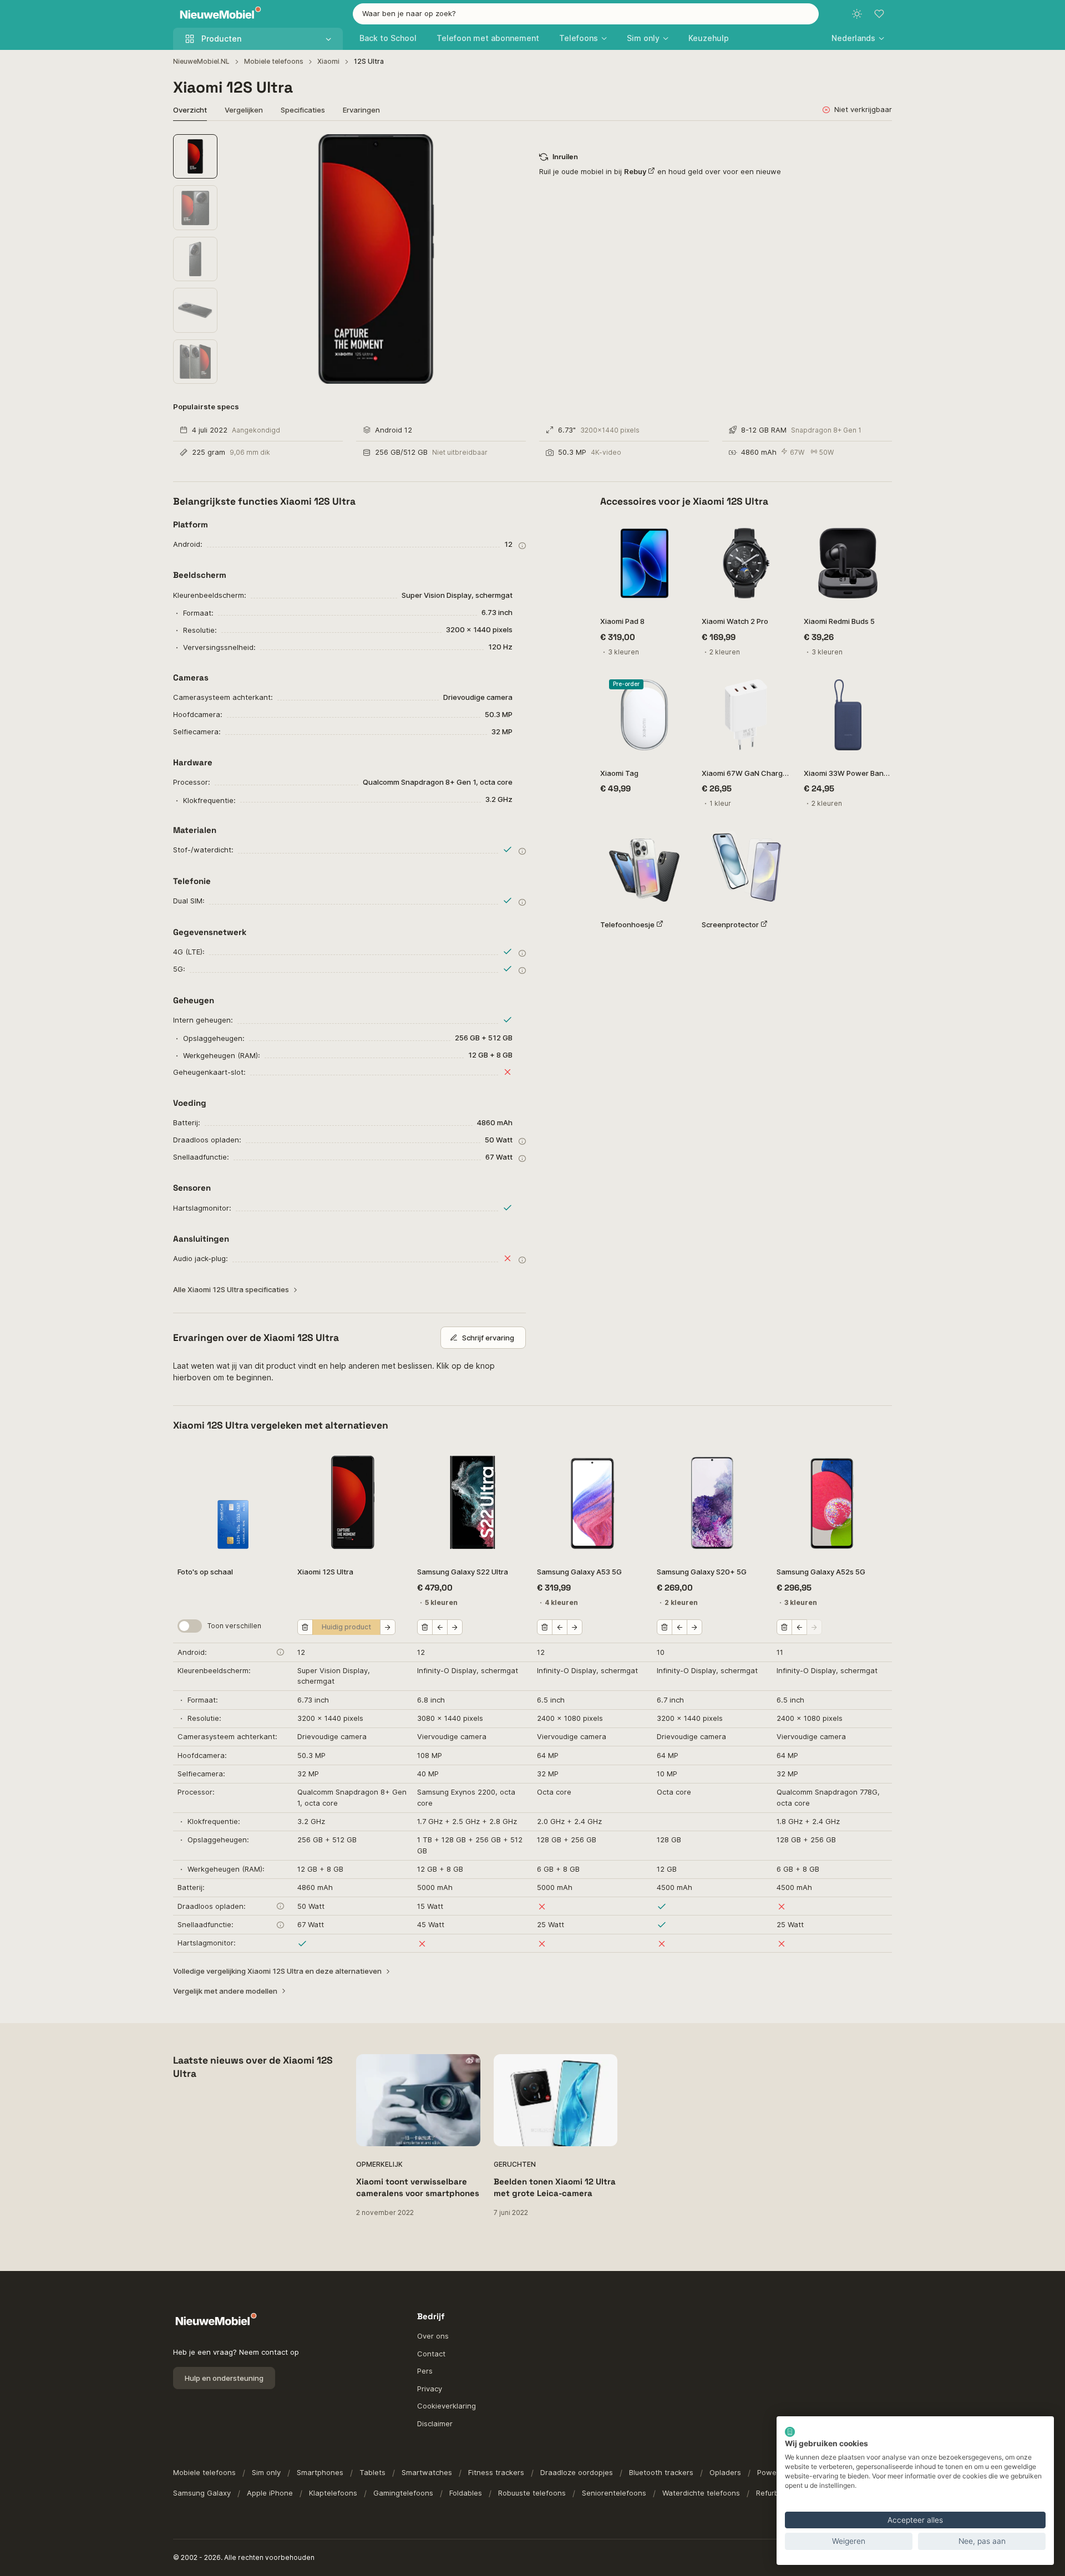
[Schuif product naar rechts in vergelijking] (388, 1627)
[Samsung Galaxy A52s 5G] (832, 1502)
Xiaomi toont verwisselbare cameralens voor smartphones (418, 2187)
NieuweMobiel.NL (201, 61)
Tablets (372, 2472)
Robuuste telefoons (532, 2493)
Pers (425, 2371)
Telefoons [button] (579, 38)
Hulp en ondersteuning (224, 2378)
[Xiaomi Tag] (644, 715)
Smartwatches (427, 2472)
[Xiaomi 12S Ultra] (353, 1502)
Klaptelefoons (333, 2493)
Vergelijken (244, 110)
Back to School (388, 38)
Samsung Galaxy (202, 2493)
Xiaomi (328, 61)
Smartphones (320, 2472)
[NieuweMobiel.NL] (218, 14)
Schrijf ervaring (488, 1338)
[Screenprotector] (746, 866)
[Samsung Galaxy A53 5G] (592, 1502)
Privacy (430, 2389)
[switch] (190, 1626)
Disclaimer (435, 2423)
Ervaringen (361, 110)
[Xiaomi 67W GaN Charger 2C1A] (746, 715)
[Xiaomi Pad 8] (644, 563)
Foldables (466, 2493)
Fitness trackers (496, 2472)
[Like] (674, 533)
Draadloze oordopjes (577, 2472)
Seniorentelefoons (614, 2493)
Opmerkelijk (379, 2164)
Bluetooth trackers (661, 2472)
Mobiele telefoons (274, 61)
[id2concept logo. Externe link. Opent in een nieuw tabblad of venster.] (790, 2432)
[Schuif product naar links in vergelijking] (440, 1627)
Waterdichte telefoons (701, 2493)
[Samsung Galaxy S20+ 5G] (712, 1502)
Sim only (266, 2472)
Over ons (433, 2336)
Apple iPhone (270, 2493)
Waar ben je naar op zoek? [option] (409, 13)
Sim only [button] (643, 38)
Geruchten (515, 2164)
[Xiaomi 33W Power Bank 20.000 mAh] (848, 715)
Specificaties (303, 110)
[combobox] (586, 14)
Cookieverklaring (447, 2406)
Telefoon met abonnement (488, 38)
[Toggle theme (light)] (857, 14)
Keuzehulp (709, 38)
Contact (431, 2354)
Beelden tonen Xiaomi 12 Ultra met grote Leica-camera (555, 2187)
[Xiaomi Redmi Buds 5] (848, 563)
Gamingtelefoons (403, 2493)
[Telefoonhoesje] (644, 866)
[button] (858, 38)
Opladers (725, 2472)
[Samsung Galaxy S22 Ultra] (473, 1502)
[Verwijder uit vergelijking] (305, 1627)
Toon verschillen (234, 1626)
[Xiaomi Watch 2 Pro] (746, 563)
